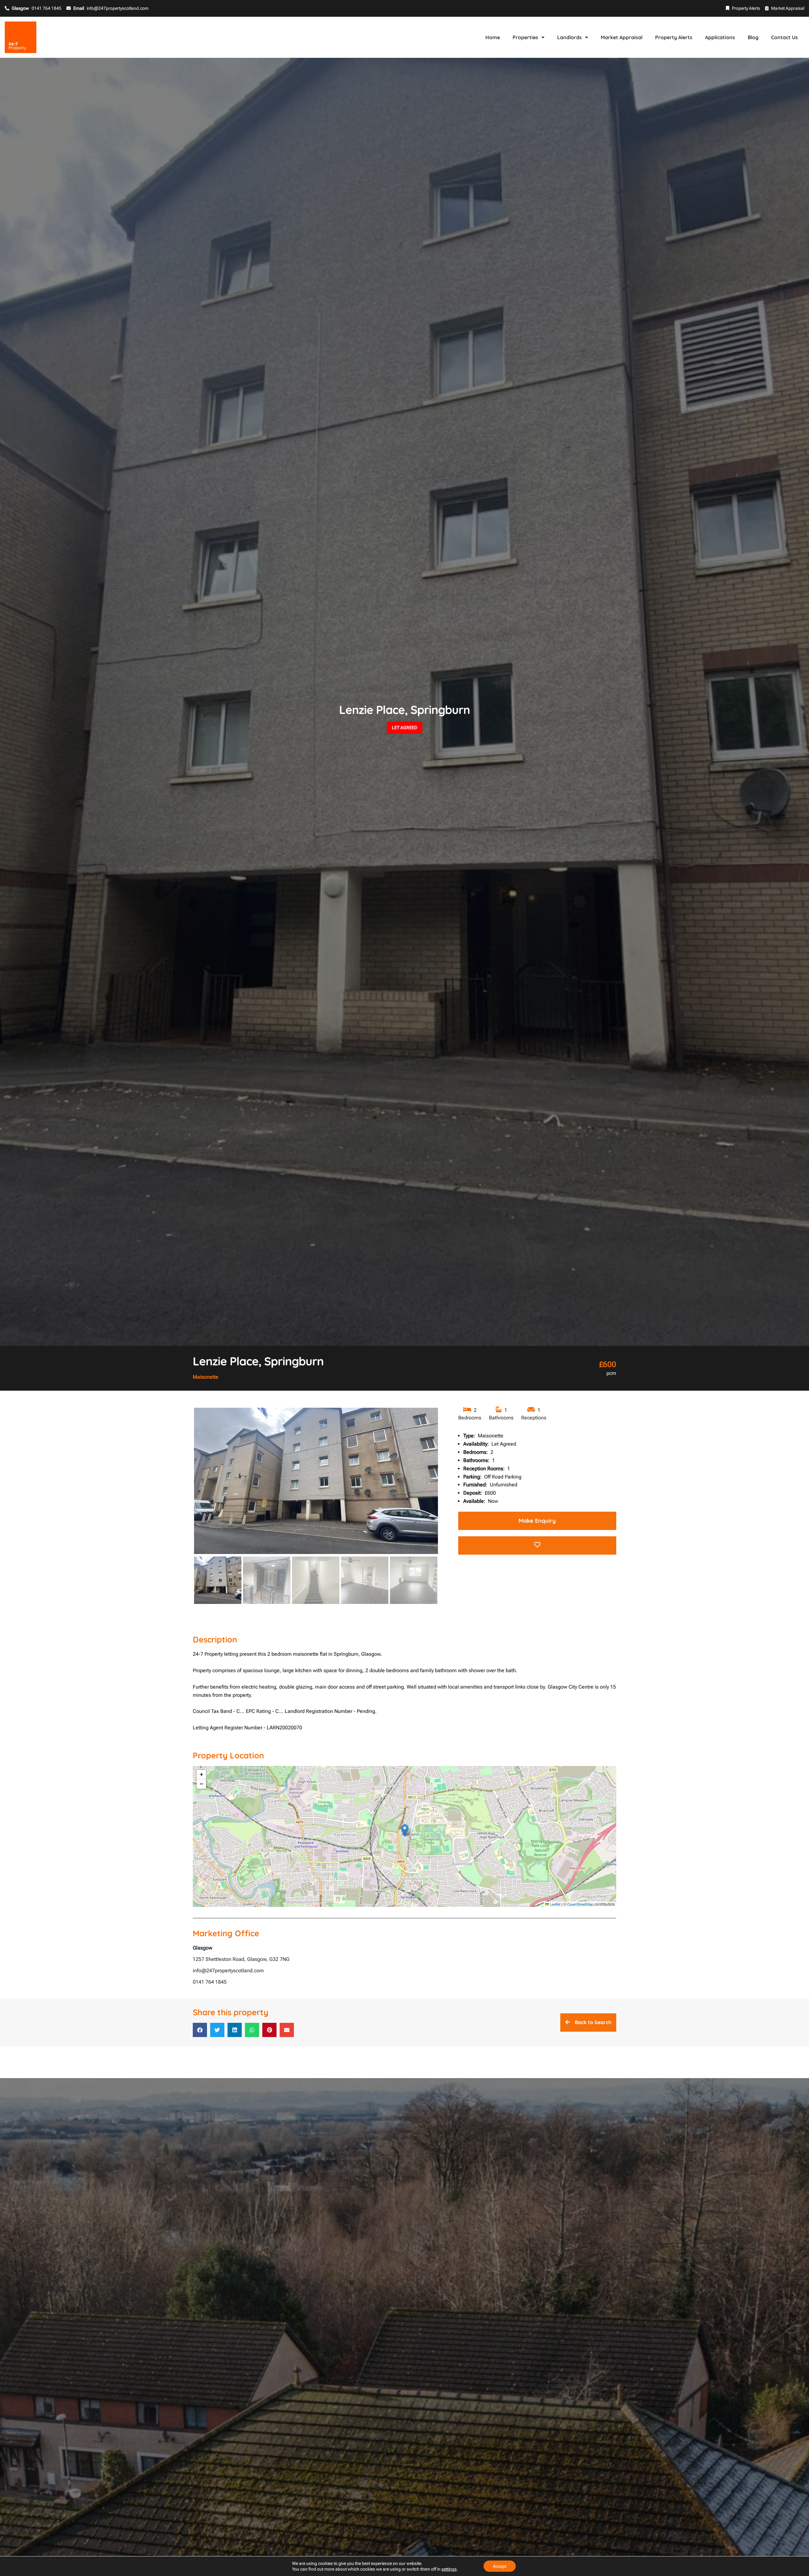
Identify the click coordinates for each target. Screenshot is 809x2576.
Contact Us (785, 37)
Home (493, 37)
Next (449, 1487)
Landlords (569, 37)
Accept (500, 2566)
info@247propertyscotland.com (228, 1971)
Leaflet (555, 1904)
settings (449, 2569)
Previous (184, 1487)
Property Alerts (746, 8)
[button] (405, 1830)
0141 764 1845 (210, 1982)
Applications (720, 37)
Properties (525, 37)
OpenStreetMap (580, 1904)
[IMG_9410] (316, 1481)
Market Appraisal (788, 8)
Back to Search (593, 2022)
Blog (753, 37)
